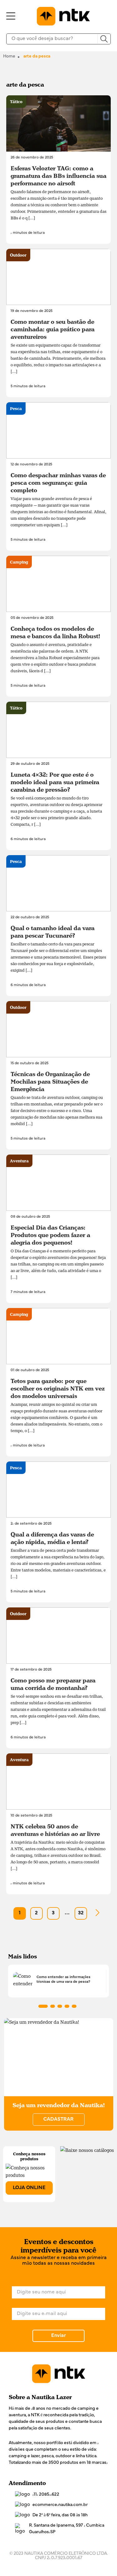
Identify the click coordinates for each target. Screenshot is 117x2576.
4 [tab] (67, 2006)
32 (81, 1913)
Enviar (58, 2336)
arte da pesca (37, 56)
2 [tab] (53, 2006)
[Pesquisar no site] (104, 39)
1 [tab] (43, 2006)
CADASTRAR (58, 2119)
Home (9, 56)
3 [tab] (60, 2006)
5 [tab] (74, 2006)
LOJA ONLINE (29, 2188)
